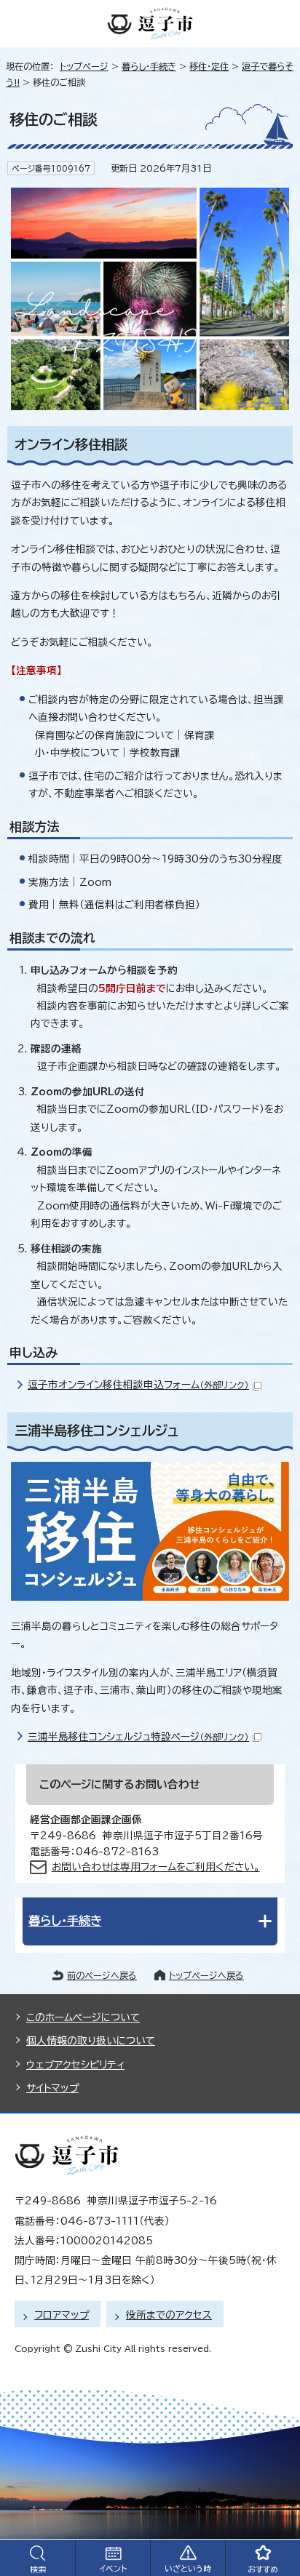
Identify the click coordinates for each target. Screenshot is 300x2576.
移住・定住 (209, 66)
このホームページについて (83, 2017)
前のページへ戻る (102, 1975)
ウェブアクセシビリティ (75, 2065)
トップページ (84, 66)
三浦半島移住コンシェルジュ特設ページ (138, 1737)
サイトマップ (52, 2088)
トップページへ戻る (206, 1975)
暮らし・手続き (149, 66)
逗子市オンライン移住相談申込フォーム (138, 1385)
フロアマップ (62, 2315)
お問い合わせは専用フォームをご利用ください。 (156, 1867)
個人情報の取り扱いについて (91, 2041)
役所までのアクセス (169, 2315)
